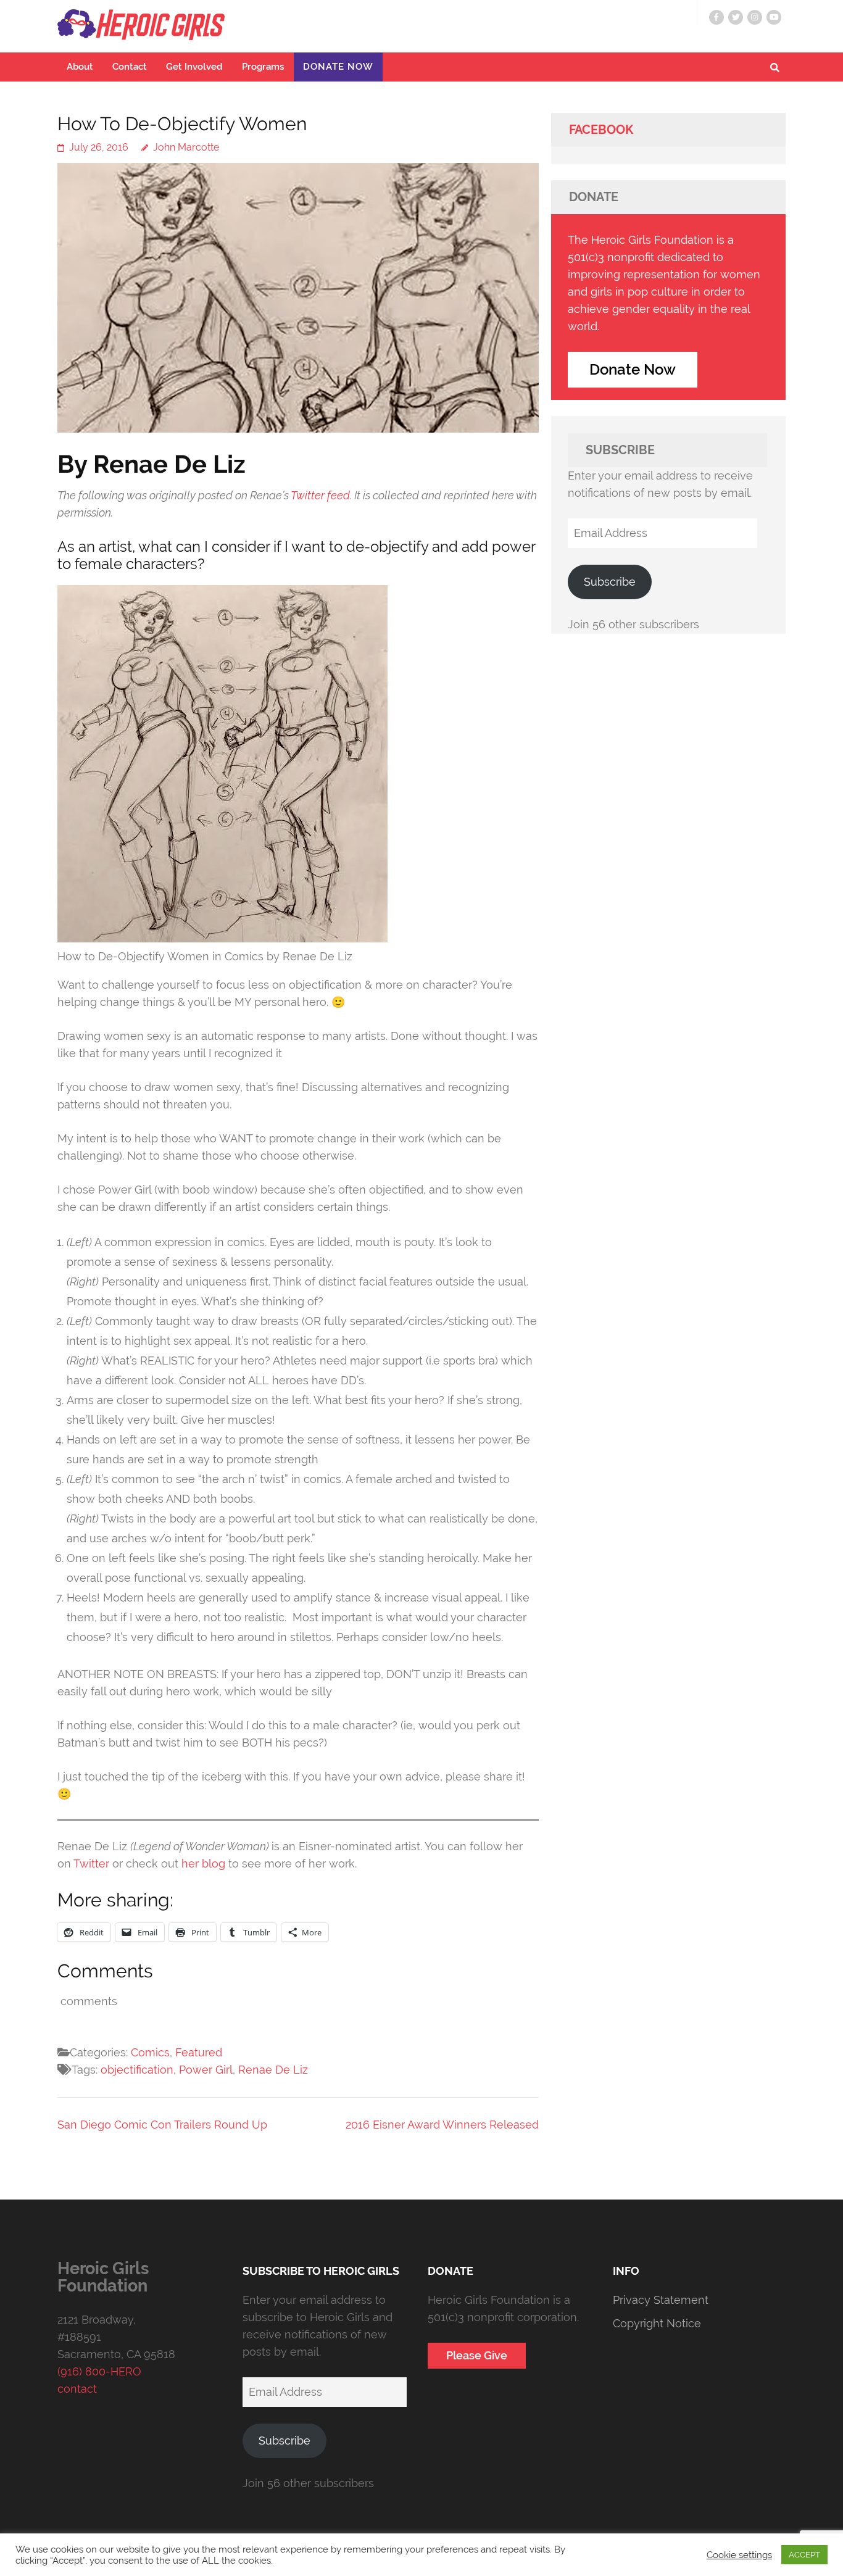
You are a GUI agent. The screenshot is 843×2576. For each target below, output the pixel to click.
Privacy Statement (661, 2300)
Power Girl (206, 2070)
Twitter (91, 1863)
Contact (130, 67)
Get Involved (194, 67)
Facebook (601, 130)
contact (77, 2389)
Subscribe (610, 582)
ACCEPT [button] (804, 2555)
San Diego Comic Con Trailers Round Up (162, 2125)
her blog (203, 1863)
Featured (199, 2052)
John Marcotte (186, 147)
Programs (263, 67)
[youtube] (774, 17)
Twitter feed (320, 495)
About (80, 67)
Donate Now (338, 67)
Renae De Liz (273, 2070)
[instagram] (755, 17)
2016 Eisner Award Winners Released (442, 2125)
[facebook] (716, 17)
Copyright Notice (657, 2323)
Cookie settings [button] (739, 2555)
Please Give (477, 2355)
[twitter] (736, 17)
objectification (137, 2070)
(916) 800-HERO (99, 2371)
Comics (150, 2052)
